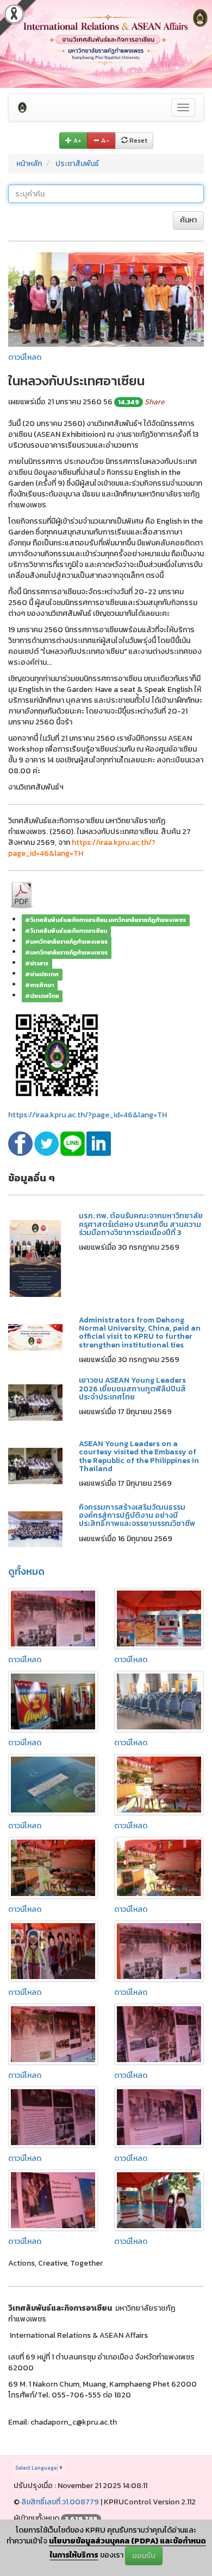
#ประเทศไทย (42, 996)
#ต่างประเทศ (42, 974)
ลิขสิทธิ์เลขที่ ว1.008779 (60, 2502)
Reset (138, 141)
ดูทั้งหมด (26, 1571)
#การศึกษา (39, 985)
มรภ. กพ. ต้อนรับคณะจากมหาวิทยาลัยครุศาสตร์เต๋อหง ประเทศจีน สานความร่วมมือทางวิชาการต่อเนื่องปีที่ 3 (141, 1224)
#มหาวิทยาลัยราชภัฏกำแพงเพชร (66, 942)
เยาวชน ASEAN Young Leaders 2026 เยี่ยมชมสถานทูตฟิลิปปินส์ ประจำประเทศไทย (132, 1389)
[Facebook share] (21, 1143)
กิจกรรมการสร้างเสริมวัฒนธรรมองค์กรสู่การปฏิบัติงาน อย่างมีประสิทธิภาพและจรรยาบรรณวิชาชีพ (137, 1516)
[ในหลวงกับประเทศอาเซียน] (106, 299)
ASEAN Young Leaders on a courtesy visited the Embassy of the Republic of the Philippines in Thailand (139, 1456)
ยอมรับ (144, 2556)
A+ (77, 141)
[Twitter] (47, 1143)
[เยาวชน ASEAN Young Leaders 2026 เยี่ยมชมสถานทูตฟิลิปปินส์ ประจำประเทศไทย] (35, 1402)
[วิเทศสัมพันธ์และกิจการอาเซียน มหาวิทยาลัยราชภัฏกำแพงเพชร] (22, 107)
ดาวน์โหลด (25, 357)
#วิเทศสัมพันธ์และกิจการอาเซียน (66, 931)
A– (105, 141)
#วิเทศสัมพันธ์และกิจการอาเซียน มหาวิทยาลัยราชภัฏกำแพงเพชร (105, 920)
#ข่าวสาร (37, 963)
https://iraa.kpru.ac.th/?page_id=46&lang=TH (88, 1115)
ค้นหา (188, 220)
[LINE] (73, 1143)
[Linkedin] (99, 1143)
